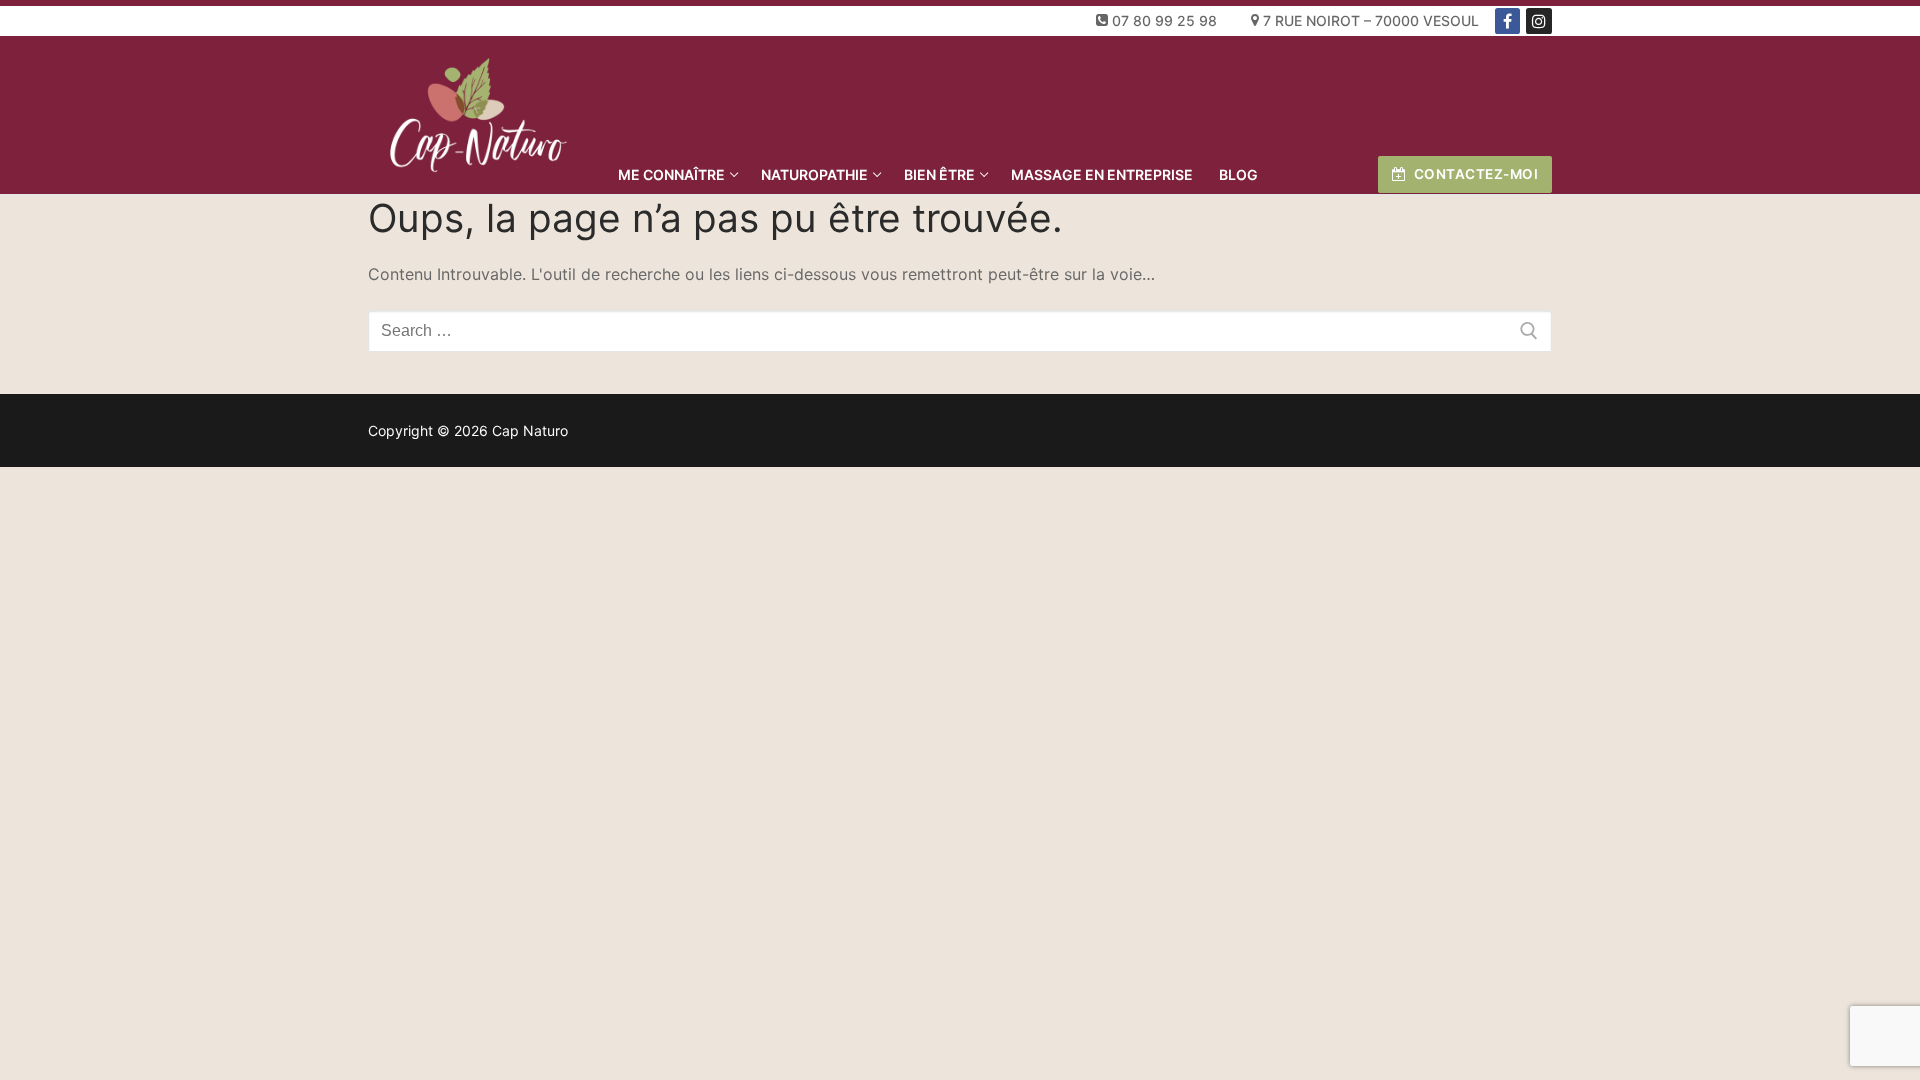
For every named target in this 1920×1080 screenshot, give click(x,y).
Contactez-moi (1474, 174)
